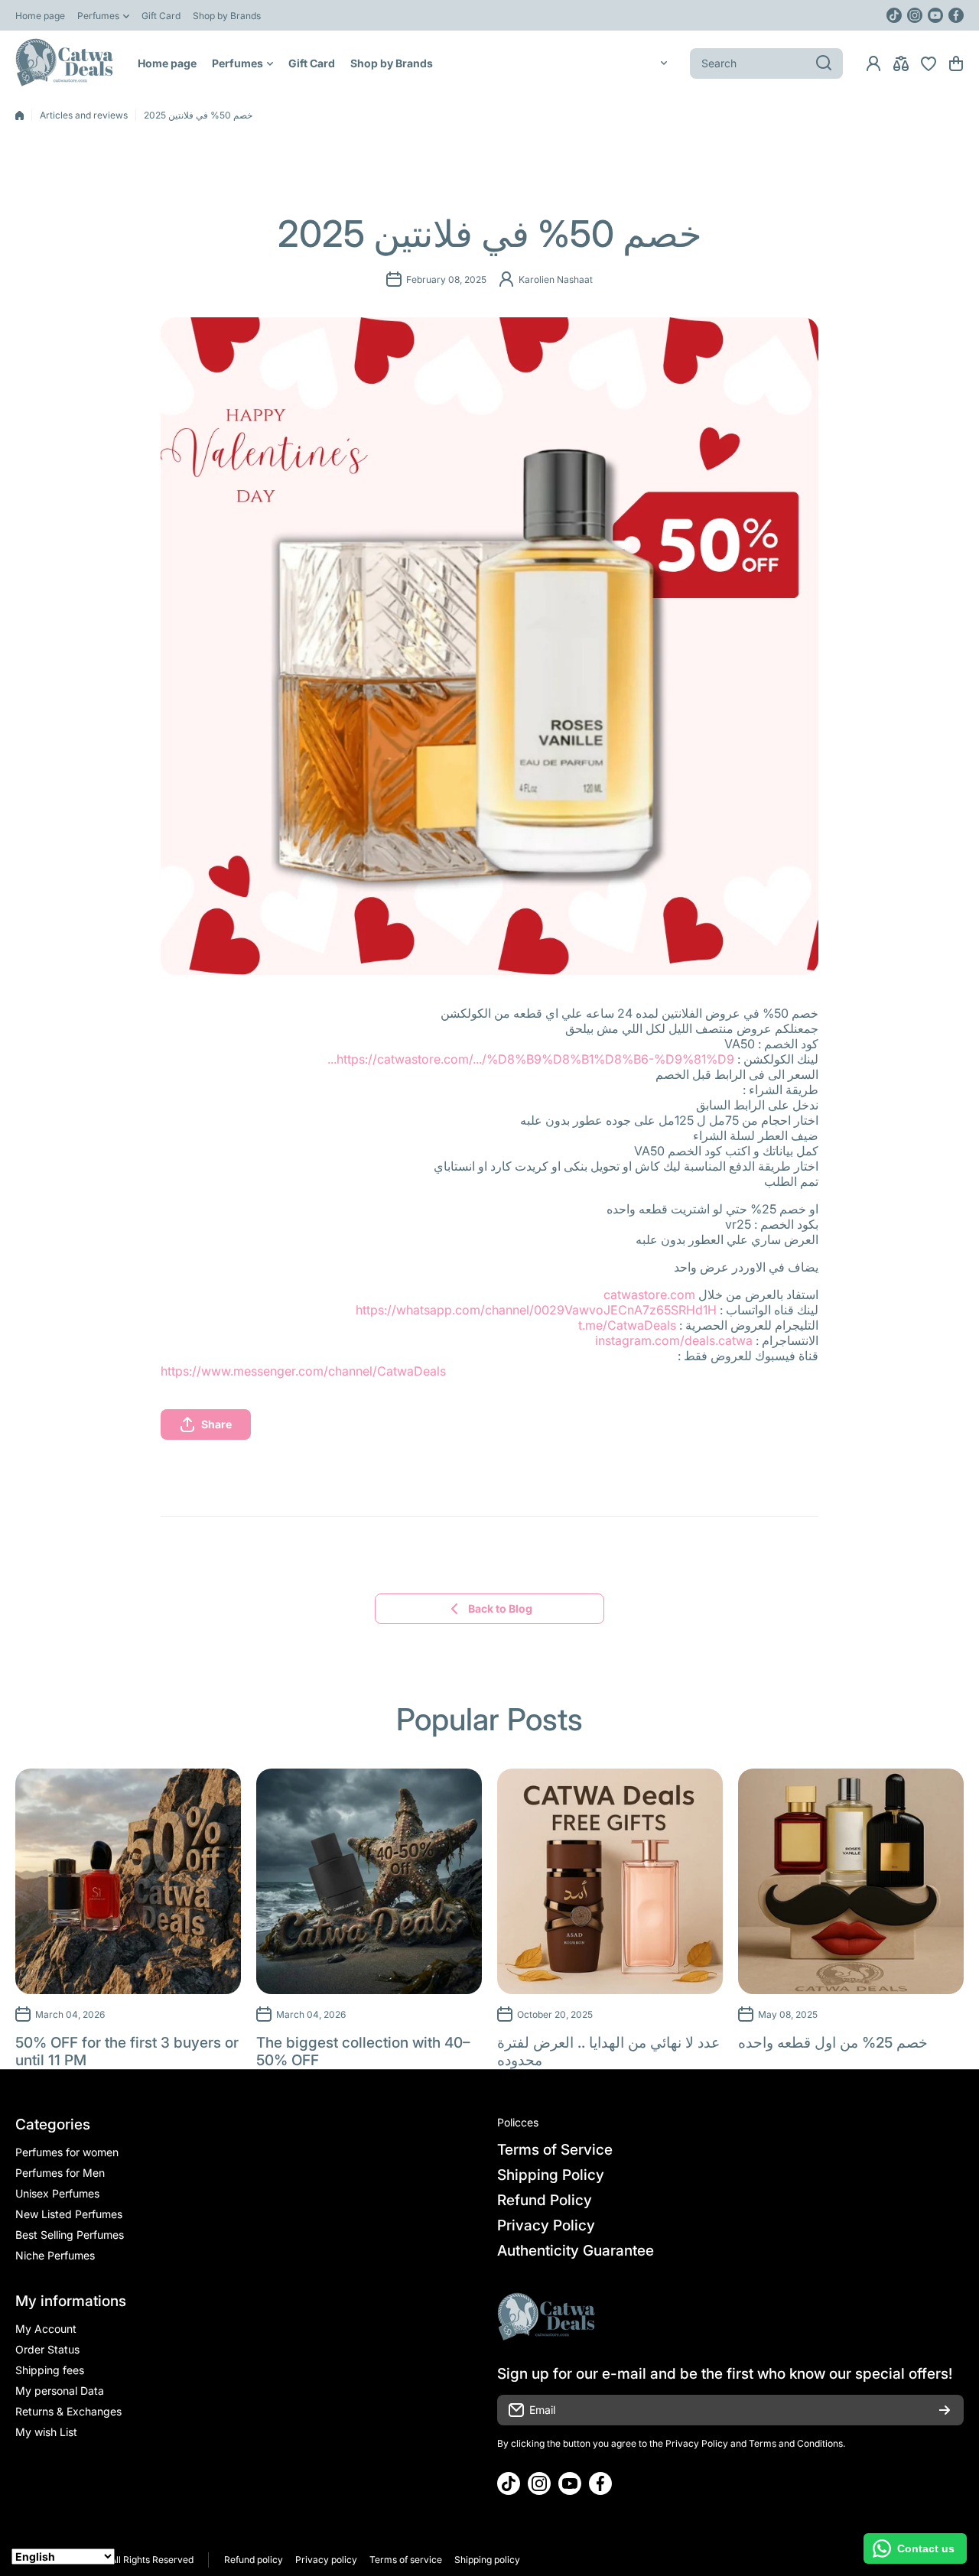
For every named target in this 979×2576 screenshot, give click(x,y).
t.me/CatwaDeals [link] (627, 1325)
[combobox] (766, 63)
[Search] (824, 63)
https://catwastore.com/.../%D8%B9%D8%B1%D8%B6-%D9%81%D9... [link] (531, 1059)
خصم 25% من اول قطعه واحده (833, 2043)
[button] (956, 63)
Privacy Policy (697, 2443)
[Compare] (901, 63)
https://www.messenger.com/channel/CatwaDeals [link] (303, 1371)
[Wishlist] (929, 63)
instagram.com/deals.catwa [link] (674, 1340)
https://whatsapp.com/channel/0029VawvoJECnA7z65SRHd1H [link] (536, 1310)
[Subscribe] (945, 2410)
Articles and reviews (84, 115)
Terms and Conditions (796, 2443)
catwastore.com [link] (649, 1294)
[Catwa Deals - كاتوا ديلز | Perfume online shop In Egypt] (65, 63)
